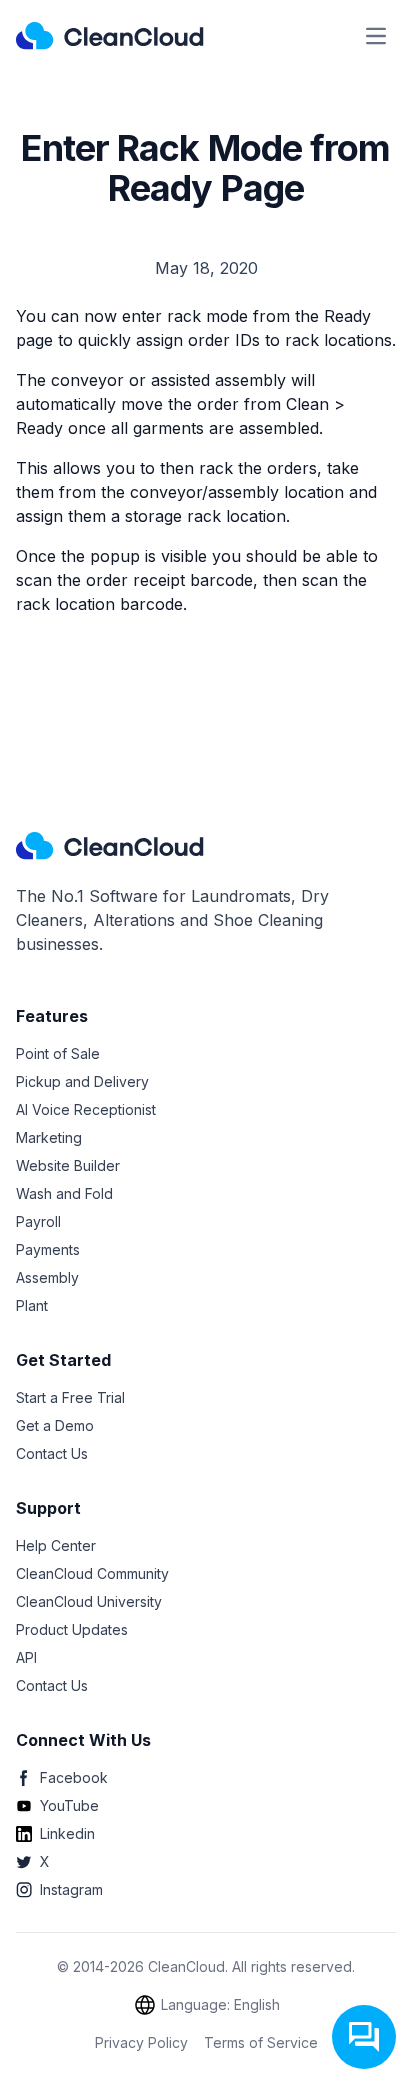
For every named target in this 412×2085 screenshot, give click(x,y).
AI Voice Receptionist (86, 1109)
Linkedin (67, 1833)
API (26, 1657)
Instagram (71, 1889)
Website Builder (68, 1165)
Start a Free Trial (70, 1397)
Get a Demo (55, 1425)
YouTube (69, 1805)
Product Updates (72, 1629)
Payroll (38, 1221)
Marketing (49, 1137)
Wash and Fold (64, 1193)
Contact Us (52, 1453)
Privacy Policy (141, 2042)
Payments (48, 1249)
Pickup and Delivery (82, 1081)
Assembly (47, 1277)
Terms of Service (261, 2042)
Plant (32, 1305)
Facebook (74, 1777)
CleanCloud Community (92, 1573)
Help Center (56, 1545)
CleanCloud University (89, 1601)
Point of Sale (58, 1053)
